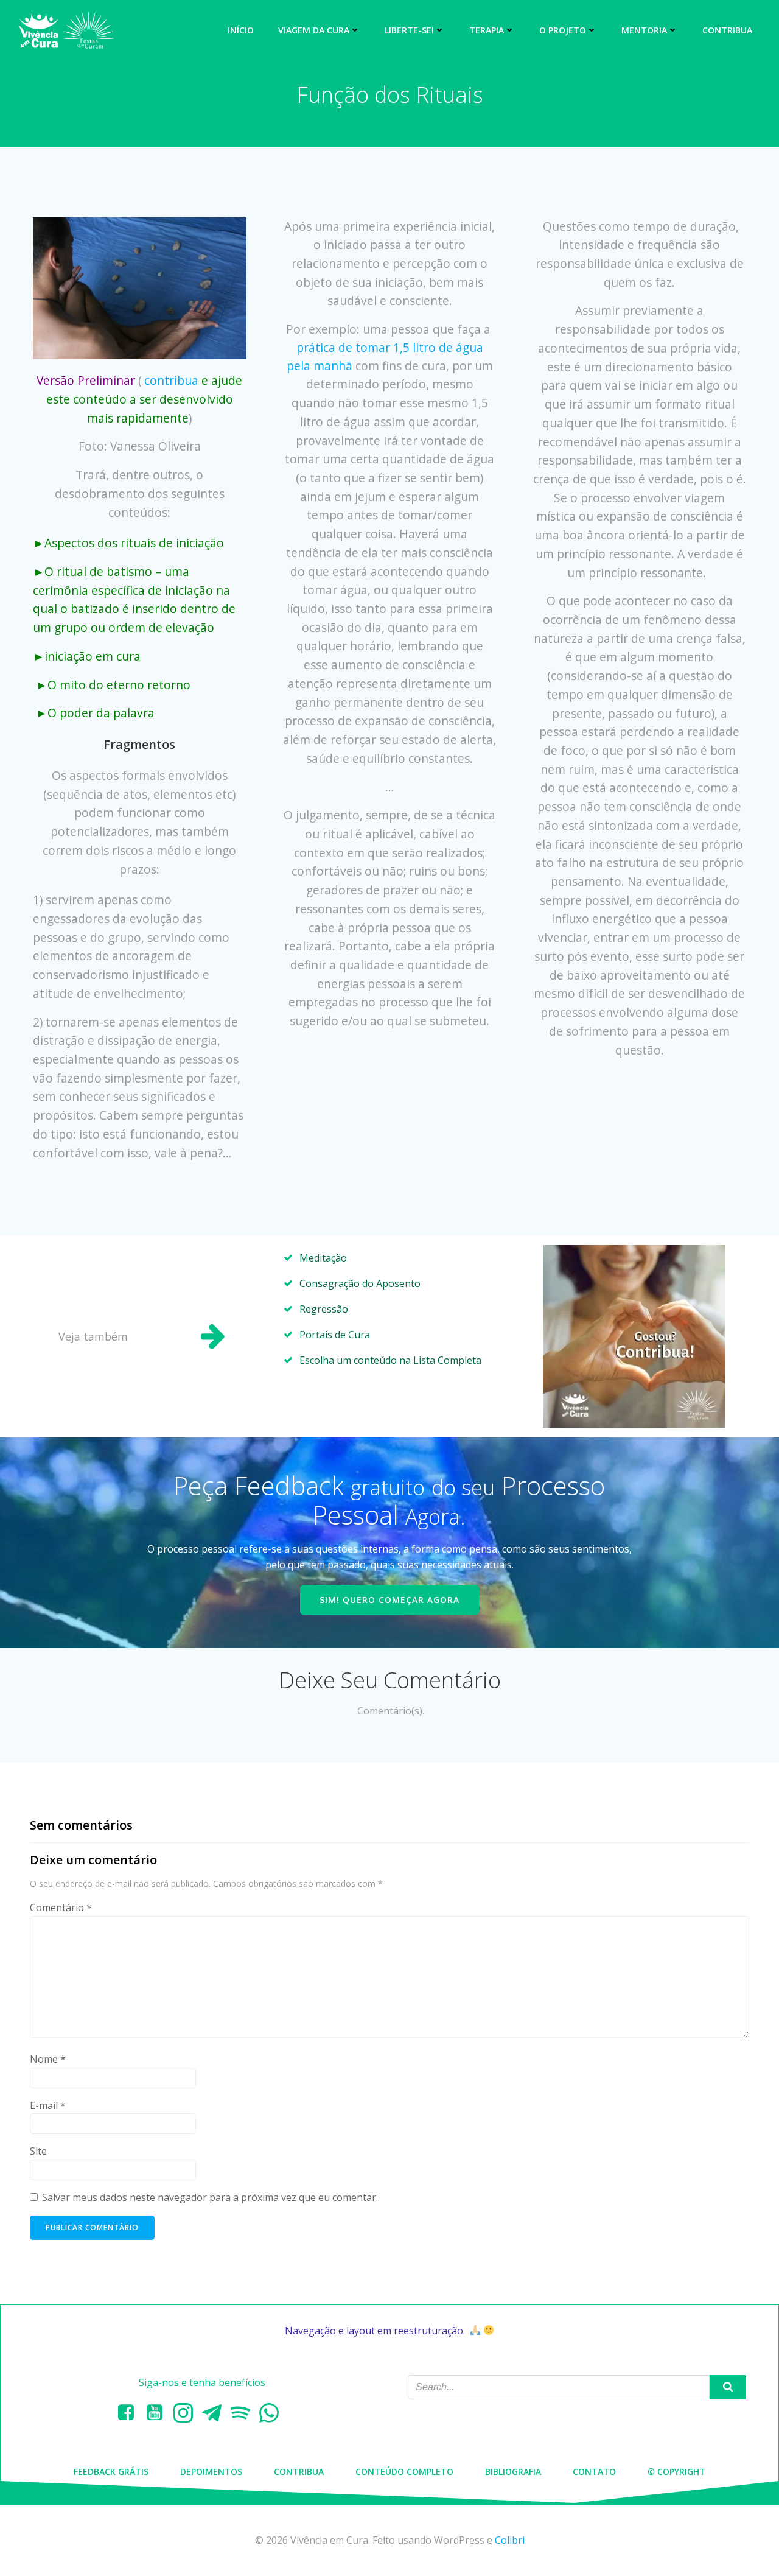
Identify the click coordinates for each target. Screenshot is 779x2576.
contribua (171, 380)
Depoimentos (211, 2472)
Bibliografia (513, 2472)
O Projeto (563, 30)
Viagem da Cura (314, 30)
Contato (594, 2472)
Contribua (727, 30)
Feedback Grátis (111, 2472)
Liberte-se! (409, 30)
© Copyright (676, 2472)
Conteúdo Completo (404, 2472)
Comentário (61, 1907)
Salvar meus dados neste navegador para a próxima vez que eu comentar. (210, 2197)
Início (241, 30)
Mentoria (644, 30)
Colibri (510, 2540)
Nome (48, 2059)
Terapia (487, 30)
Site (38, 2151)
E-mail (48, 2105)
